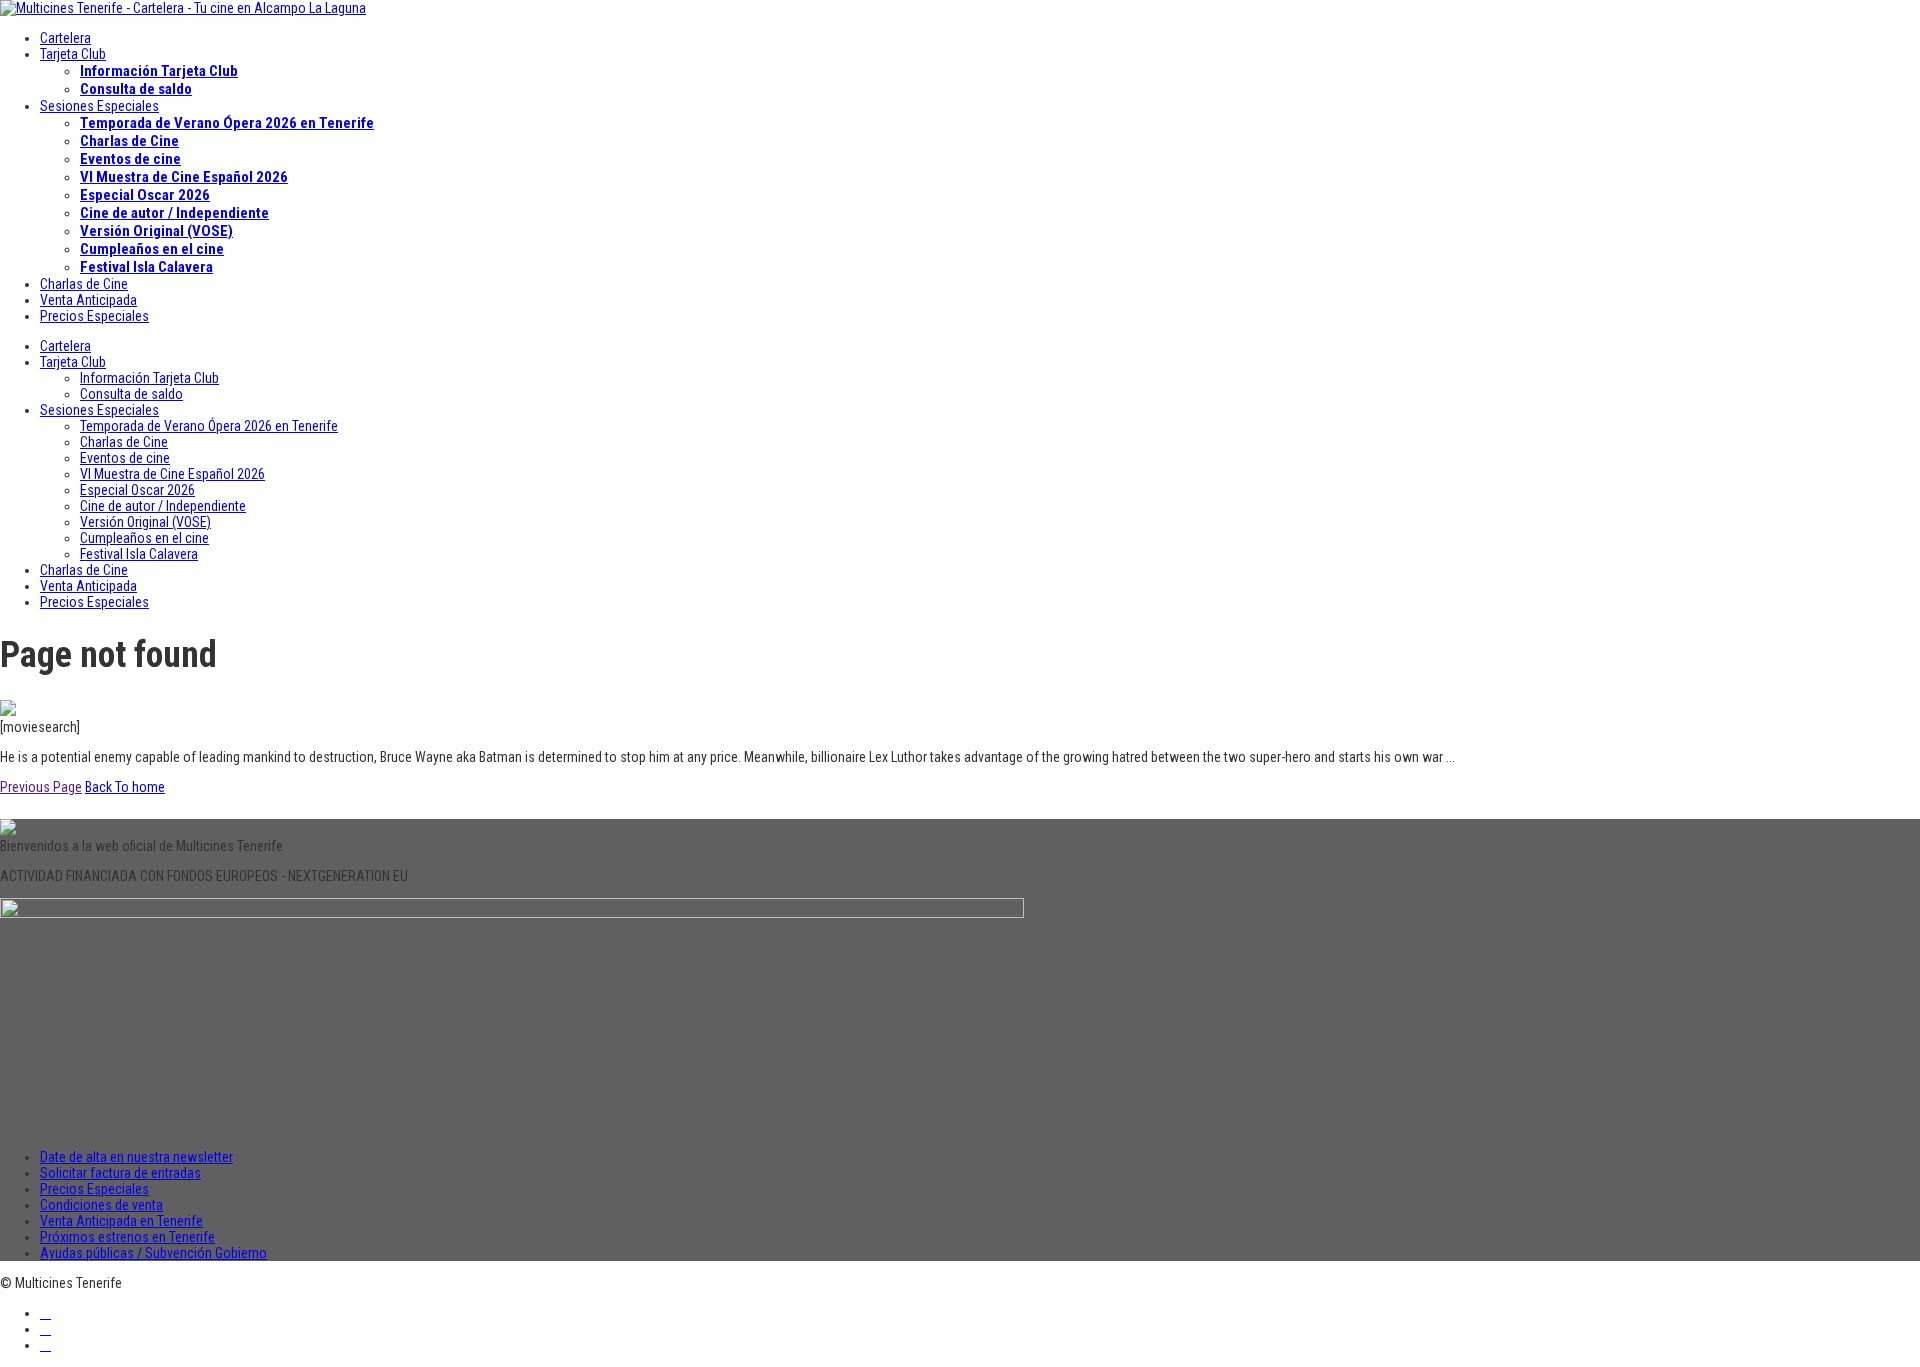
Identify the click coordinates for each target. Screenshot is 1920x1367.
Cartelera (65, 38)
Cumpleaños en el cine (152, 249)
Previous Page (41, 787)
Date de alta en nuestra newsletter (136, 1157)
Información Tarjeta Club (159, 71)
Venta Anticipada (88, 300)
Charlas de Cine (129, 141)
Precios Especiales (94, 316)
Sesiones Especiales (99, 106)
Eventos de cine (130, 159)
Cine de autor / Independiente (174, 213)
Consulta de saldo (136, 89)
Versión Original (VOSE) (156, 231)
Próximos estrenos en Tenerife (127, 1237)
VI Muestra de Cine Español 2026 (184, 177)
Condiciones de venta (101, 1205)
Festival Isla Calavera (146, 267)
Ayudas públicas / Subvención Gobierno (153, 1253)
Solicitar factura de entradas (120, 1173)
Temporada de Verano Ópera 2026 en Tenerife (227, 123)
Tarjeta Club (73, 54)
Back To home (125, 787)
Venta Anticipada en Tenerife (121, 1221)
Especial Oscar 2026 (145, 195)
